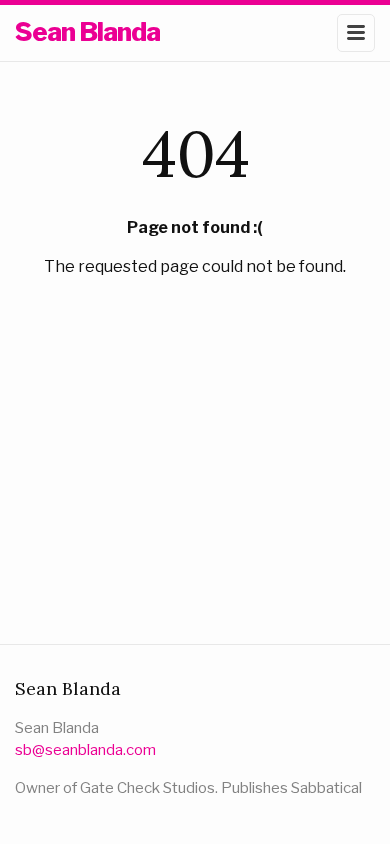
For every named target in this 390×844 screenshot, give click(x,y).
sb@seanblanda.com (85, 750)
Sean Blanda (87, 31)
